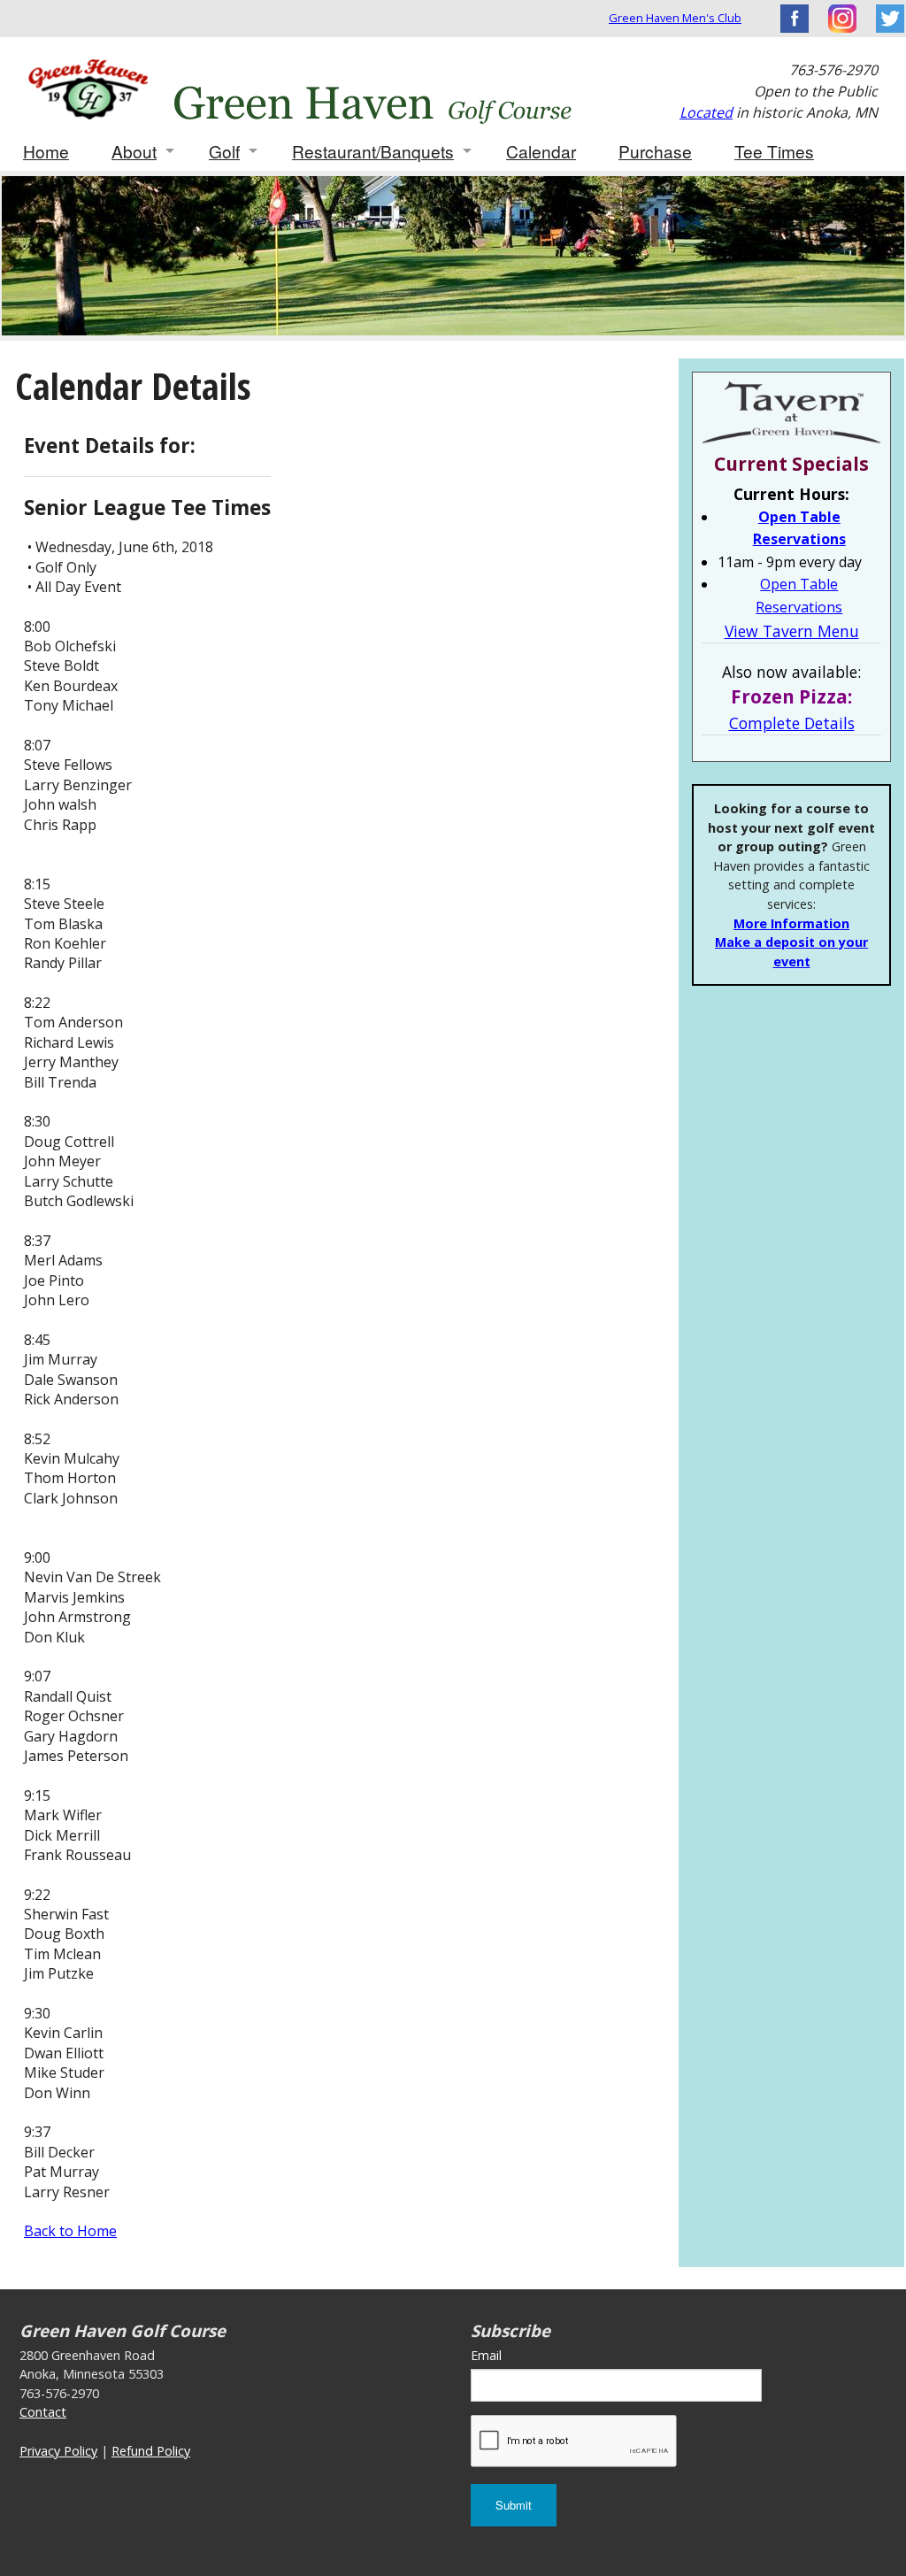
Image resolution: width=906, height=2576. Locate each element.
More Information (791, 923)
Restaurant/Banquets (373, 151)
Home (46, 151)
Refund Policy (151, 2451)
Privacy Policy (58, 2451)
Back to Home (70, 2231)
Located (706, 112)
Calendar (541, 151)
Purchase (655, 151)
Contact (43, 2412)
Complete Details (792, 723)
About (134, 151)
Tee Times (774, 151)
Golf (224, 151)
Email (486, 2355)
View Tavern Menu (792, 631)
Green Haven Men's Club (675, 18)
